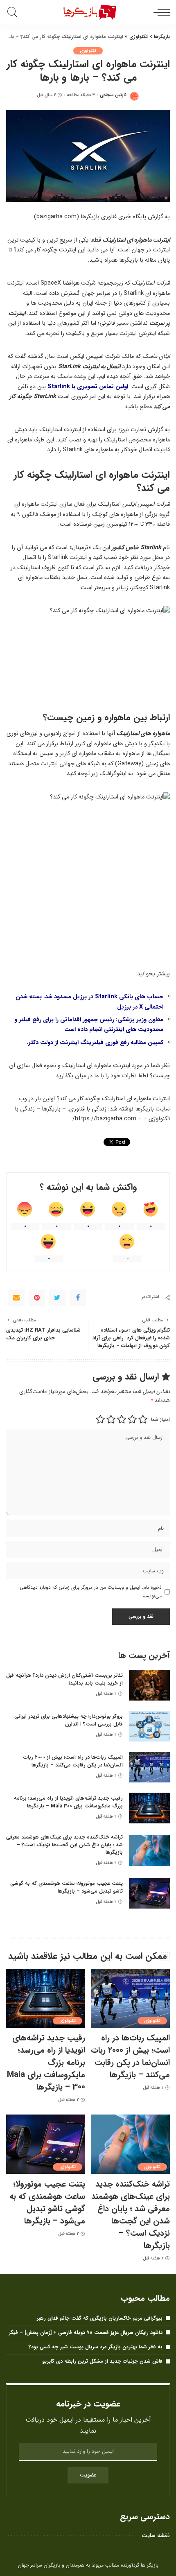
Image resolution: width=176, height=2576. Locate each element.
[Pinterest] (37, 1298)
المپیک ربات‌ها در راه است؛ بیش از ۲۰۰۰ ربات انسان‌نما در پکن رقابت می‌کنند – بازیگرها (73, 1761)
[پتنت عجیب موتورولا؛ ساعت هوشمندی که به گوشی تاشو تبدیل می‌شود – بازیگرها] (149, 1893)
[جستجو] (14, 12)
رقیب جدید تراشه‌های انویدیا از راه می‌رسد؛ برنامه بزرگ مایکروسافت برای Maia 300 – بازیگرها (68, 1802)
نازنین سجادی (113, 95)
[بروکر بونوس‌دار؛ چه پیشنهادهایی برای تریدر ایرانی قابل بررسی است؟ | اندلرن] (149, 1726)
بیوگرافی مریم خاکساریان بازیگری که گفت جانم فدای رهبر (100, 2318)
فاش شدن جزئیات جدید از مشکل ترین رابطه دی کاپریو (102, 2361)
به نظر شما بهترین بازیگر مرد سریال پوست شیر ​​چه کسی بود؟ (96, 2347)
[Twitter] (57, 1298)
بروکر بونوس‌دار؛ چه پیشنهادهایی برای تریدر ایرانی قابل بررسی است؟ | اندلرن (69, 1720)
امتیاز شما (160, 1419)
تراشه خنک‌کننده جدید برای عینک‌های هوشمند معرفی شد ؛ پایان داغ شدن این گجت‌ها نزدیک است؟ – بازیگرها (64, 1845)
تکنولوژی (88, 51)
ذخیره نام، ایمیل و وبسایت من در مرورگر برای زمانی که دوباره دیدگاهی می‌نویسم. (91, 1591)
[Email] (16, 1298)
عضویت (88, 2475)
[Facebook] (78, 1298)
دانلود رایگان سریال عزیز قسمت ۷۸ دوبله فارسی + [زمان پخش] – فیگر (86, 2333)
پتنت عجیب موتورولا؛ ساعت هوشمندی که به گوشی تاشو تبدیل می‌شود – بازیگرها (67, 1887)
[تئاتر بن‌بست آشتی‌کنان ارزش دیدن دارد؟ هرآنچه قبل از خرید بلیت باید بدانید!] (149, 1685)
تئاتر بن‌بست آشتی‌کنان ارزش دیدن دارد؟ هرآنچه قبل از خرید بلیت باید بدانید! (64, 1679)
